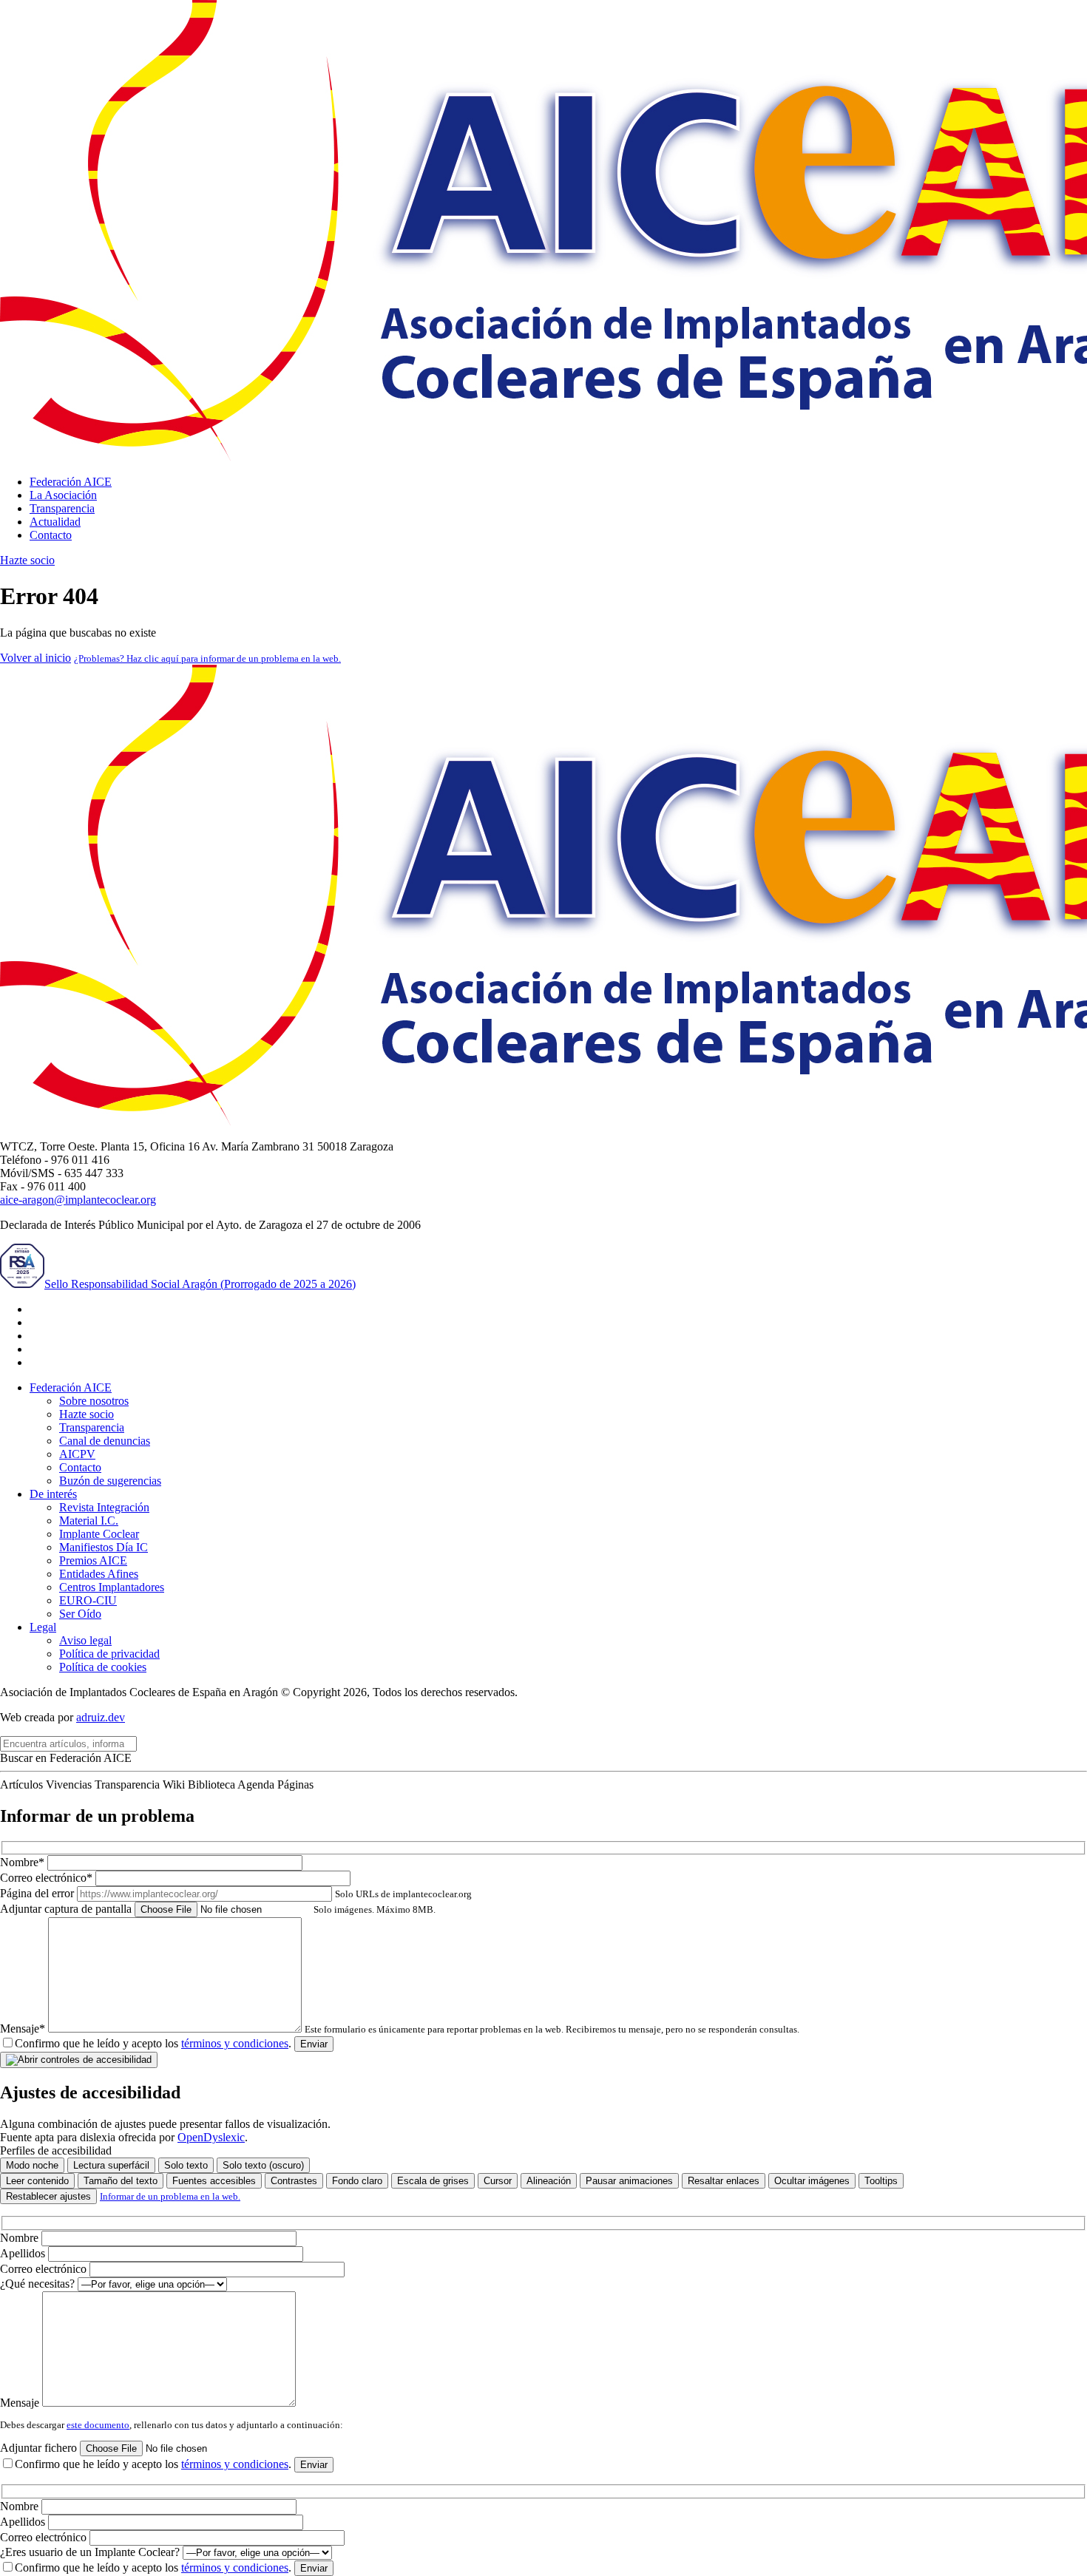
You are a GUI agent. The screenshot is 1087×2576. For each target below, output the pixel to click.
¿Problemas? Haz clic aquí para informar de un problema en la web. (207, 658)
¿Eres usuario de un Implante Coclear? (91, 2552)
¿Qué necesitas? (39, 2284)
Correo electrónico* (48, 1878)
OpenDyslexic (211, 2137)
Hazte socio (27, 560)
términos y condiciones (235, 2043)
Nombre (21, 2238)
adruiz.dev (101, 1717)
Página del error (236, 1893)
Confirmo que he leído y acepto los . (153, 2043)
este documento (98, 2425)
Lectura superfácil (111, 2165)
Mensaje (21, 2403)
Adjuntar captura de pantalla (218, 1909)
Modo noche (32, 2165)
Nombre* (24, 1862)
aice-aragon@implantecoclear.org (78, 1200)
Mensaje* (400, 2028)
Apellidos (24, 2253)
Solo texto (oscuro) (263, 2165)
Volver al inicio (35, 658)
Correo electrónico (45, 2269)
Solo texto (186, 2165)
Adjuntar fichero (40, 2448)
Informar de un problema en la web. (170, 2196)
